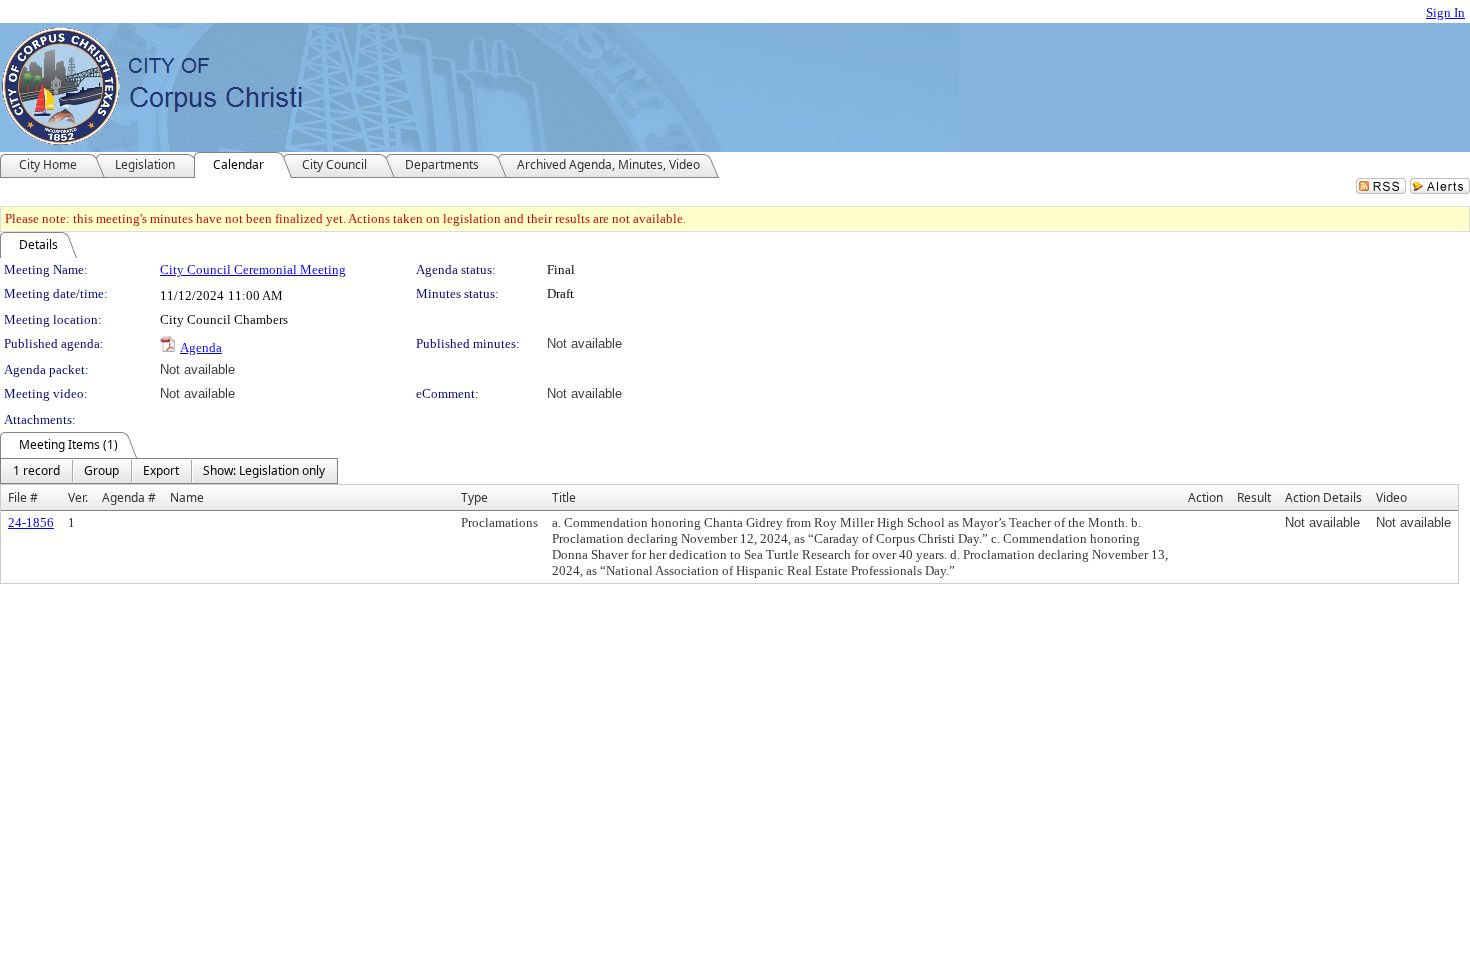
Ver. (78, 497)
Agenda (201, 347)
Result (1254, 497)
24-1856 (31, 522)
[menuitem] (36, 471)
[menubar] (169, 471)
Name (187, 497)
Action (1205, 497)
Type (474, 497)
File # (23, 497)
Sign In (1445, 12)
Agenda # (129, 497)
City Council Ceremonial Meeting (253, 269)
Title (564, 497)
